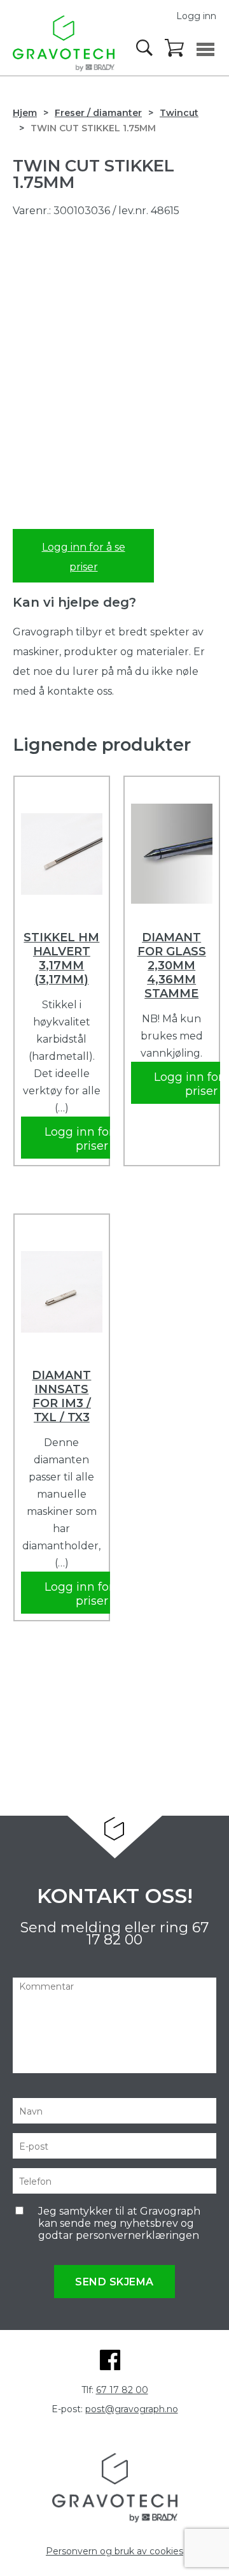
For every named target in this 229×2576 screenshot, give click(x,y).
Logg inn (196, 16)
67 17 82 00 (122, 2390)
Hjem (25, 113)
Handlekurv (175, 48)
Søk (146, 48)
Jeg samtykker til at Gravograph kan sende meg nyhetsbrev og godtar (119, 2223)
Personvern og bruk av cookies (114, 2551)
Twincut (179, 113)
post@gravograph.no (132, 2409)
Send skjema (114, 2282)
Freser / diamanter (98, 113)
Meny (205, 49)
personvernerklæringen (137, 2235)
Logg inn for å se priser (84, 557)
